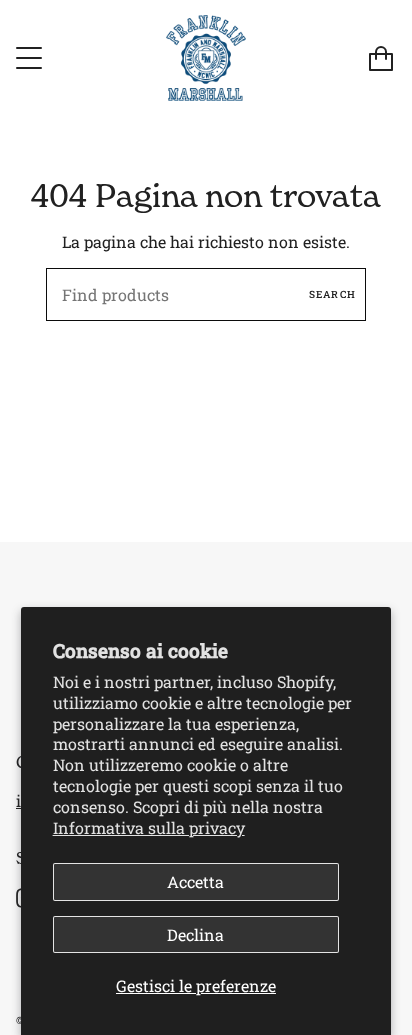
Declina (195, 934)
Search (332, 294)
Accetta (195, 881)
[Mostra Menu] (31, 58)
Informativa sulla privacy (149, 827)
